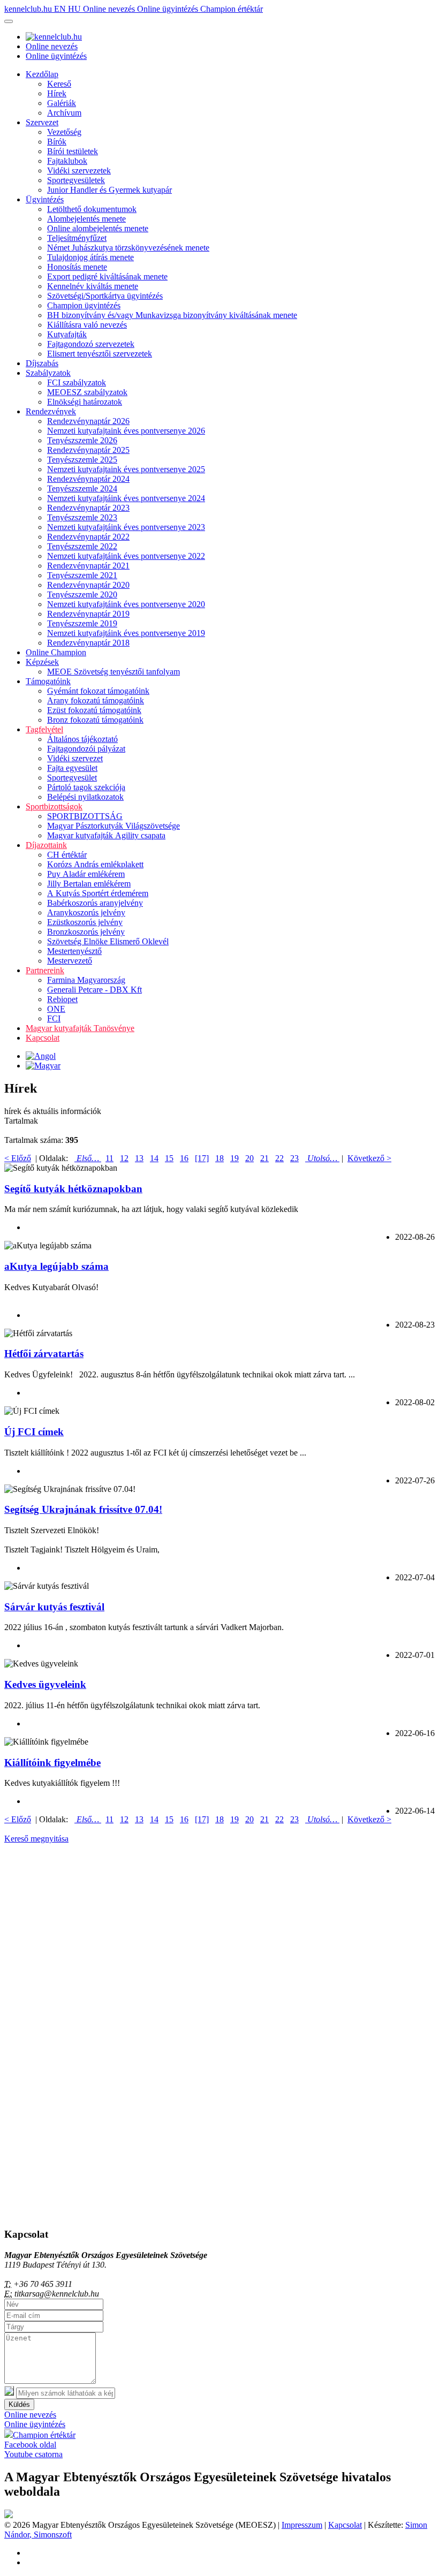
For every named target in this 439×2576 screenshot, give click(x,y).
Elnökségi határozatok (85, 402)
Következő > (369, 1158)
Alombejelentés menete (86, 219)
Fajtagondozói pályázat (86, 749)
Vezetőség (64, 132)
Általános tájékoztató (82, 739)
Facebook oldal (30, 2445)
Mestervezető (70, 961)
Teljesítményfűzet (77, 238)
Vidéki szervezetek (79, 171)
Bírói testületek (73, 151)
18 (219, 1158)
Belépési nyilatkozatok (85, 797)
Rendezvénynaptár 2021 (88, 566)
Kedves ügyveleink (45, 1684)
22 (279, 1158)
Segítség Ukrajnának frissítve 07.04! (83, 1509)
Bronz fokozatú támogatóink (95, 720)
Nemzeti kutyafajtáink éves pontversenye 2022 (126, 556)
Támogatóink (48, 681)
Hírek (57, 93)
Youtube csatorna (33, 2454)
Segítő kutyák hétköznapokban (73, 1189)
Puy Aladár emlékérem (86, 874)
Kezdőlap (42, 74)
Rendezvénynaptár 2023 (88, 508)
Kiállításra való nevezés (87, 325)
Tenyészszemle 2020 (82, 594)
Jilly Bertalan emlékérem (89, 884)
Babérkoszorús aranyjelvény (95, 903)
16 (184, 1158)
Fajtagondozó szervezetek (91, 344)
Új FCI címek (34, 1432)
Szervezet (42, 122)
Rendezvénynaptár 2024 (88, 479)
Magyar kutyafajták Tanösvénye (80, 1028)
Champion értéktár (232, 9)
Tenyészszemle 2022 (82, 546)
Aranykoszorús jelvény (86, 912)
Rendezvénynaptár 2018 (88, 643)
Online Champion (56, 652)
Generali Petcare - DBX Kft (94, 990)
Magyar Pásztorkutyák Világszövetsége (113, 826)
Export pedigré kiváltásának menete (107, 276)
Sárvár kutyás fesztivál (54, 1607)
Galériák (62, 103)
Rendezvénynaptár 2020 (88, 585)
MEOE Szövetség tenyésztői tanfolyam (113, 672)
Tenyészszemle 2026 (82, 440)
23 (294, 1158)
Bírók (57, 142)
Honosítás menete (77, 267)
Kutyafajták (67, 334)
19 (234, 1158)
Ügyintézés (45, 199)
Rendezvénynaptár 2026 (88, 421)
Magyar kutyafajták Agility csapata (106, 835)
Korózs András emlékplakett (95, 864)
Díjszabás (42, 363)
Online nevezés (110, 9)
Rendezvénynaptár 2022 (88, 537)
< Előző (18, 1158)
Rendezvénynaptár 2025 (88, 450)
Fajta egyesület (72, 768)
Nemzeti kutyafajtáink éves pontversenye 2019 (126, 633)
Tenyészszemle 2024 (82, 488)
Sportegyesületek (76, 180)
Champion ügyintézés (84, 305)
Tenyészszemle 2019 (82, 623)
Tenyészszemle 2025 (82, 460)
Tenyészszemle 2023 (82, 517)
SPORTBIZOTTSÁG (85, 816)
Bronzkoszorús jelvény (86, 932)
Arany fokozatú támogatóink (96, 700)
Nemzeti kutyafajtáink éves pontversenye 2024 (126, 498)
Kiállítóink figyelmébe (52, 1763)
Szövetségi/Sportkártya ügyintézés (105, 296)
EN (61, 9)
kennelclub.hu (29, 9)
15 (169, 1158)
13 (139, 1158)
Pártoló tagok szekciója (86, 787)
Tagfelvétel (44, 729)
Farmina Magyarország (86, 980)
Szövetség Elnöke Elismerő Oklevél (108, 941)
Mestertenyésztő (74, 951)
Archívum (64, 113)
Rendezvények (51, 411)
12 (124, 1158)
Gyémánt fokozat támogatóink (98, 691)
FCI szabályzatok (77, 382)
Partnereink (45, 970)
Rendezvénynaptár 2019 (88, 614)
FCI (54, 1018)
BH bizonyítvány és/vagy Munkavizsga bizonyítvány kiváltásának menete (172, 315)
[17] (202, 1158)
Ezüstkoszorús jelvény (85, 922)
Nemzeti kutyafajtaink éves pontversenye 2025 (126, 469)
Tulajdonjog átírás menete (90, 257)
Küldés (19, 2404)
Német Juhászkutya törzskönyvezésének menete (128, 248)
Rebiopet (62, 999)
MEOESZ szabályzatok (87, 392)
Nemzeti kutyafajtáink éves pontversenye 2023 (126, 527)
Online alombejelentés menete (98, 228)
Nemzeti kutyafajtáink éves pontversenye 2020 (126, 604)
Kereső (59, 84)
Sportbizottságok (54, 806)
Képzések (42, 662)
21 (264, 1158)
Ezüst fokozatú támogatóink (94, 710)
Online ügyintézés (169, 9)
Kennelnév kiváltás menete (93, 286)
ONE (56, 1009)
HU (75, 9)
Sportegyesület (72, 778)
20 (249, 1158)
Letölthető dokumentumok (92, 209)
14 (154, 1158)
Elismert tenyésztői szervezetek (100, 354)
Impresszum (302, 2525)
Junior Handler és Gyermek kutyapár (109, 190)
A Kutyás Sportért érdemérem (98, 893)
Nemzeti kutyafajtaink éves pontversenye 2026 (126, 431)
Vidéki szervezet (75, 758)
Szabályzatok (48, 373)
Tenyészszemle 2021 (82, 575)
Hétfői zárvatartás (44, 1354)
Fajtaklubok (67, 161)
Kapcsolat (43, 1038)
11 (109, 1158)
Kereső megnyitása (36, 1839)
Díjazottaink (46, 845)
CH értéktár (67, 855)
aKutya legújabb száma (56, 1266)
